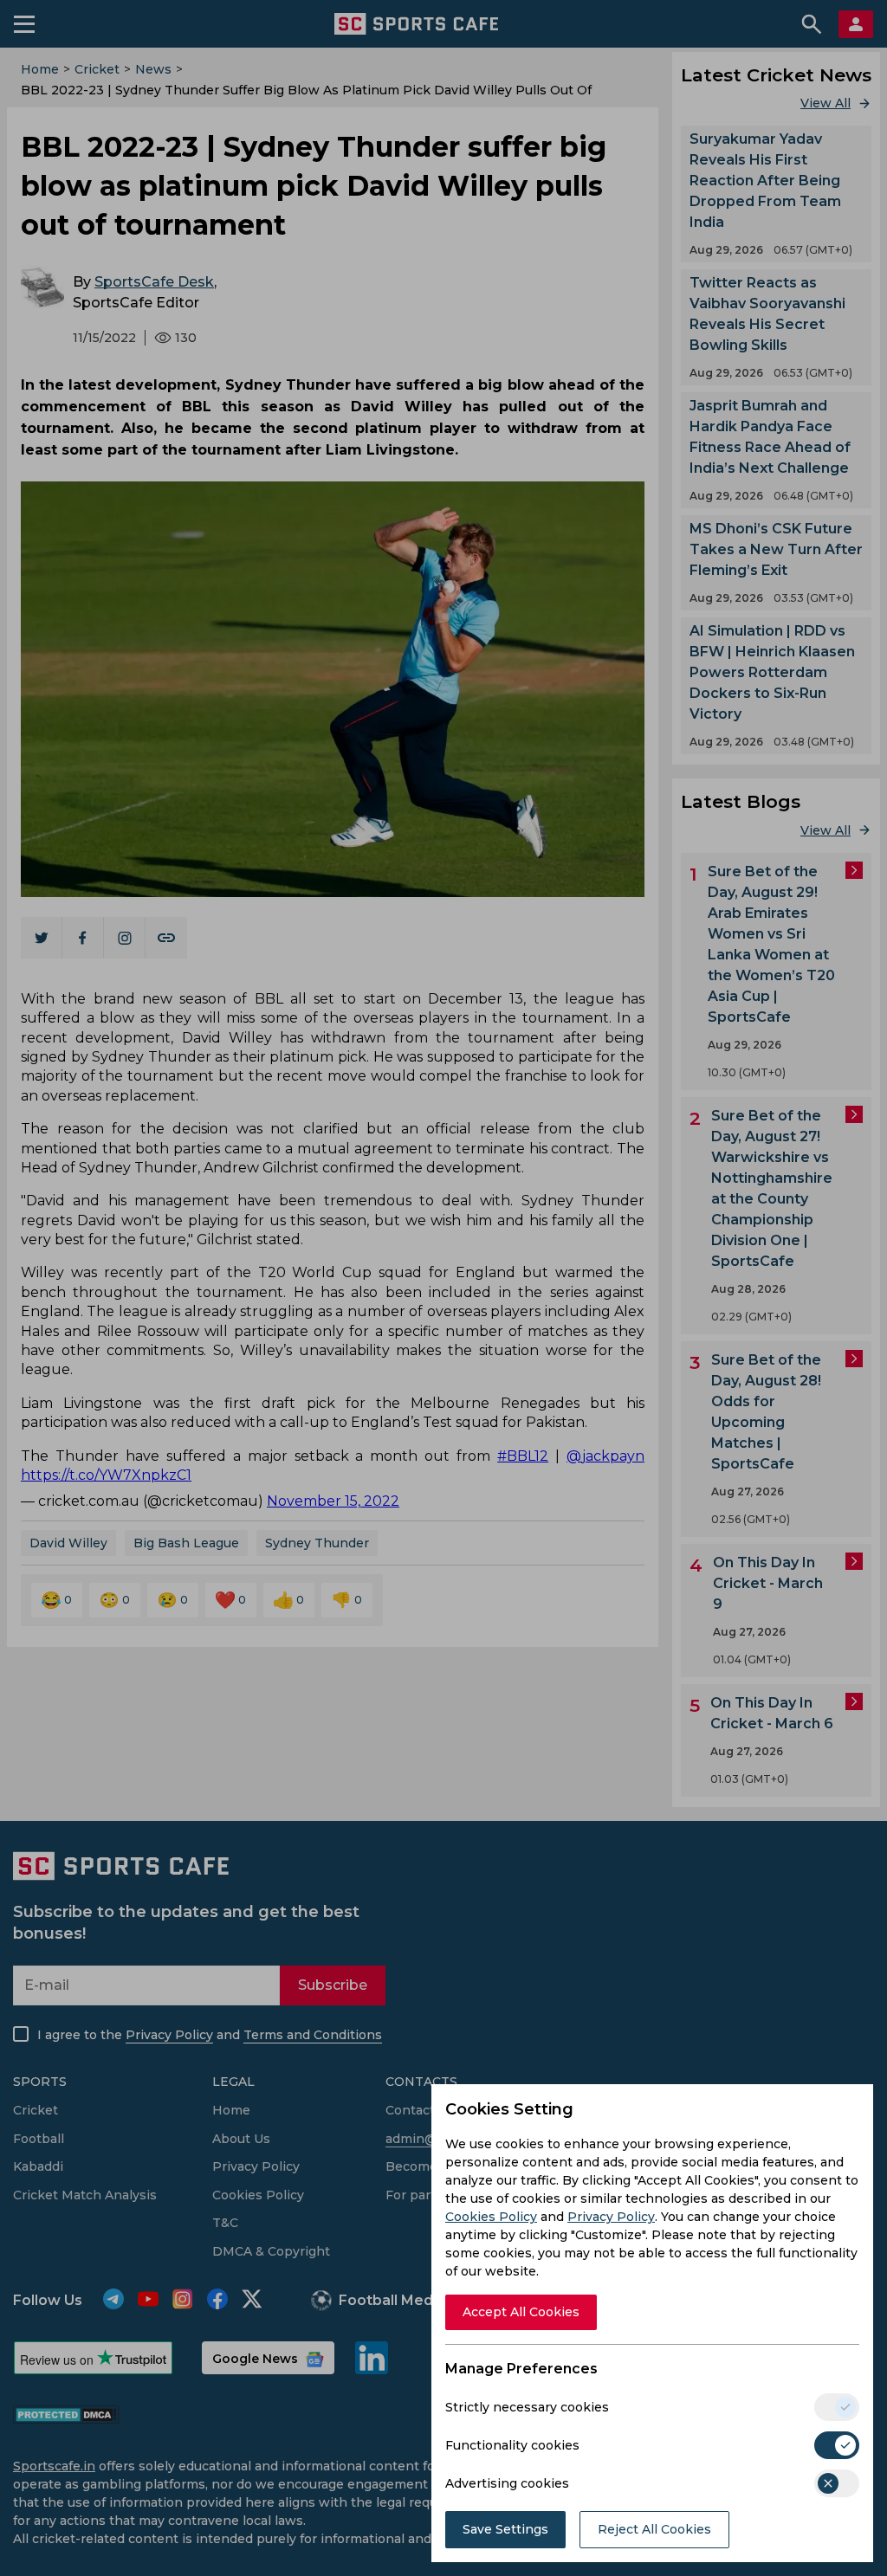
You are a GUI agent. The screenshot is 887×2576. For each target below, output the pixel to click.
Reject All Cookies (654, 2529)
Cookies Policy (491, 2217)
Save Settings (505, 2529)
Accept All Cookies (521, 2312)
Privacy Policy (611, 2217)
